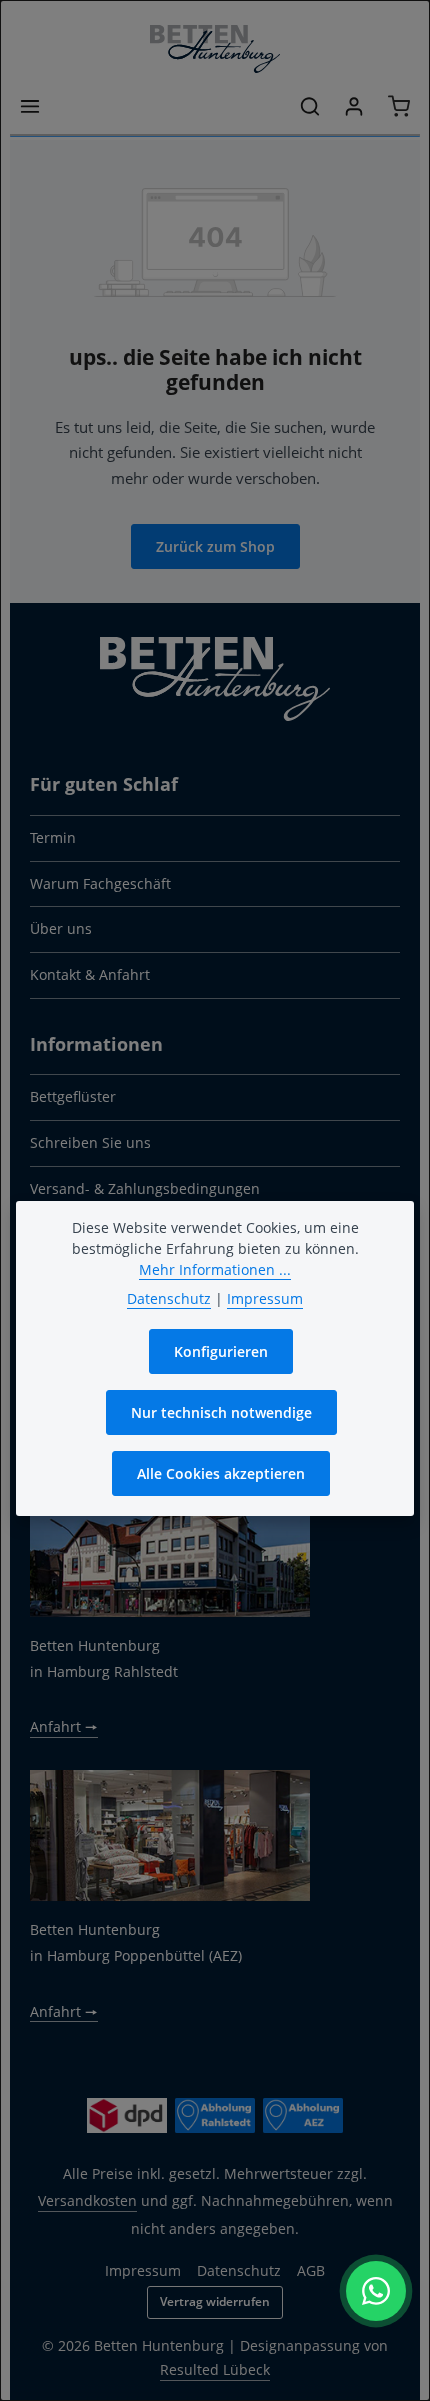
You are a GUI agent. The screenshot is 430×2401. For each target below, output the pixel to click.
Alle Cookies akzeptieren (221, 1473)
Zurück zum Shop (215, 546)
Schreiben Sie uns (90, 1142)
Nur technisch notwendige (221, 1412)
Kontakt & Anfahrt (90, 974)
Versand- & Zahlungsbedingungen (145, 1188)
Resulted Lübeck (215, 2369)
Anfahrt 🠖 (64, 1726)
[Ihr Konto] (354, 106)
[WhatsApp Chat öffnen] (376, 2291)
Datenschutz (169, 1298)
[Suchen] (310, 106)
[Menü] (30, 106)
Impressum (143, 2270)
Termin (53, 837)
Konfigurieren (221, 1351)
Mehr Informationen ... (215, 1269)
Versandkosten (87, 2200)
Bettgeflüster (73, 1096)
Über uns (61, 928)
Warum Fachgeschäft (100, 883)
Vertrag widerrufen (215, 2301)
